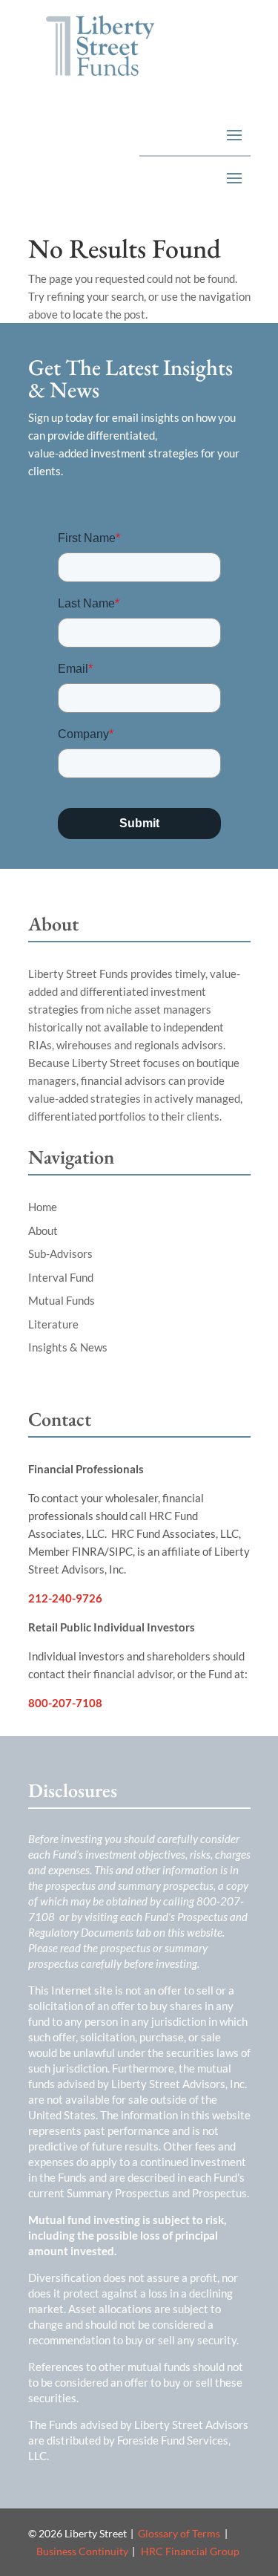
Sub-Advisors (60, 1253)
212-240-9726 (65, 1598)
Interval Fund (61, 1277)
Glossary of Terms (179, 2533)
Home (43, 1207)
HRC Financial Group (190, 2551)
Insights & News (68, 1347)
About (43, 1230)
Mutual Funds (62, 1300)
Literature (53, 1324)
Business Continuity (82, 2551)
